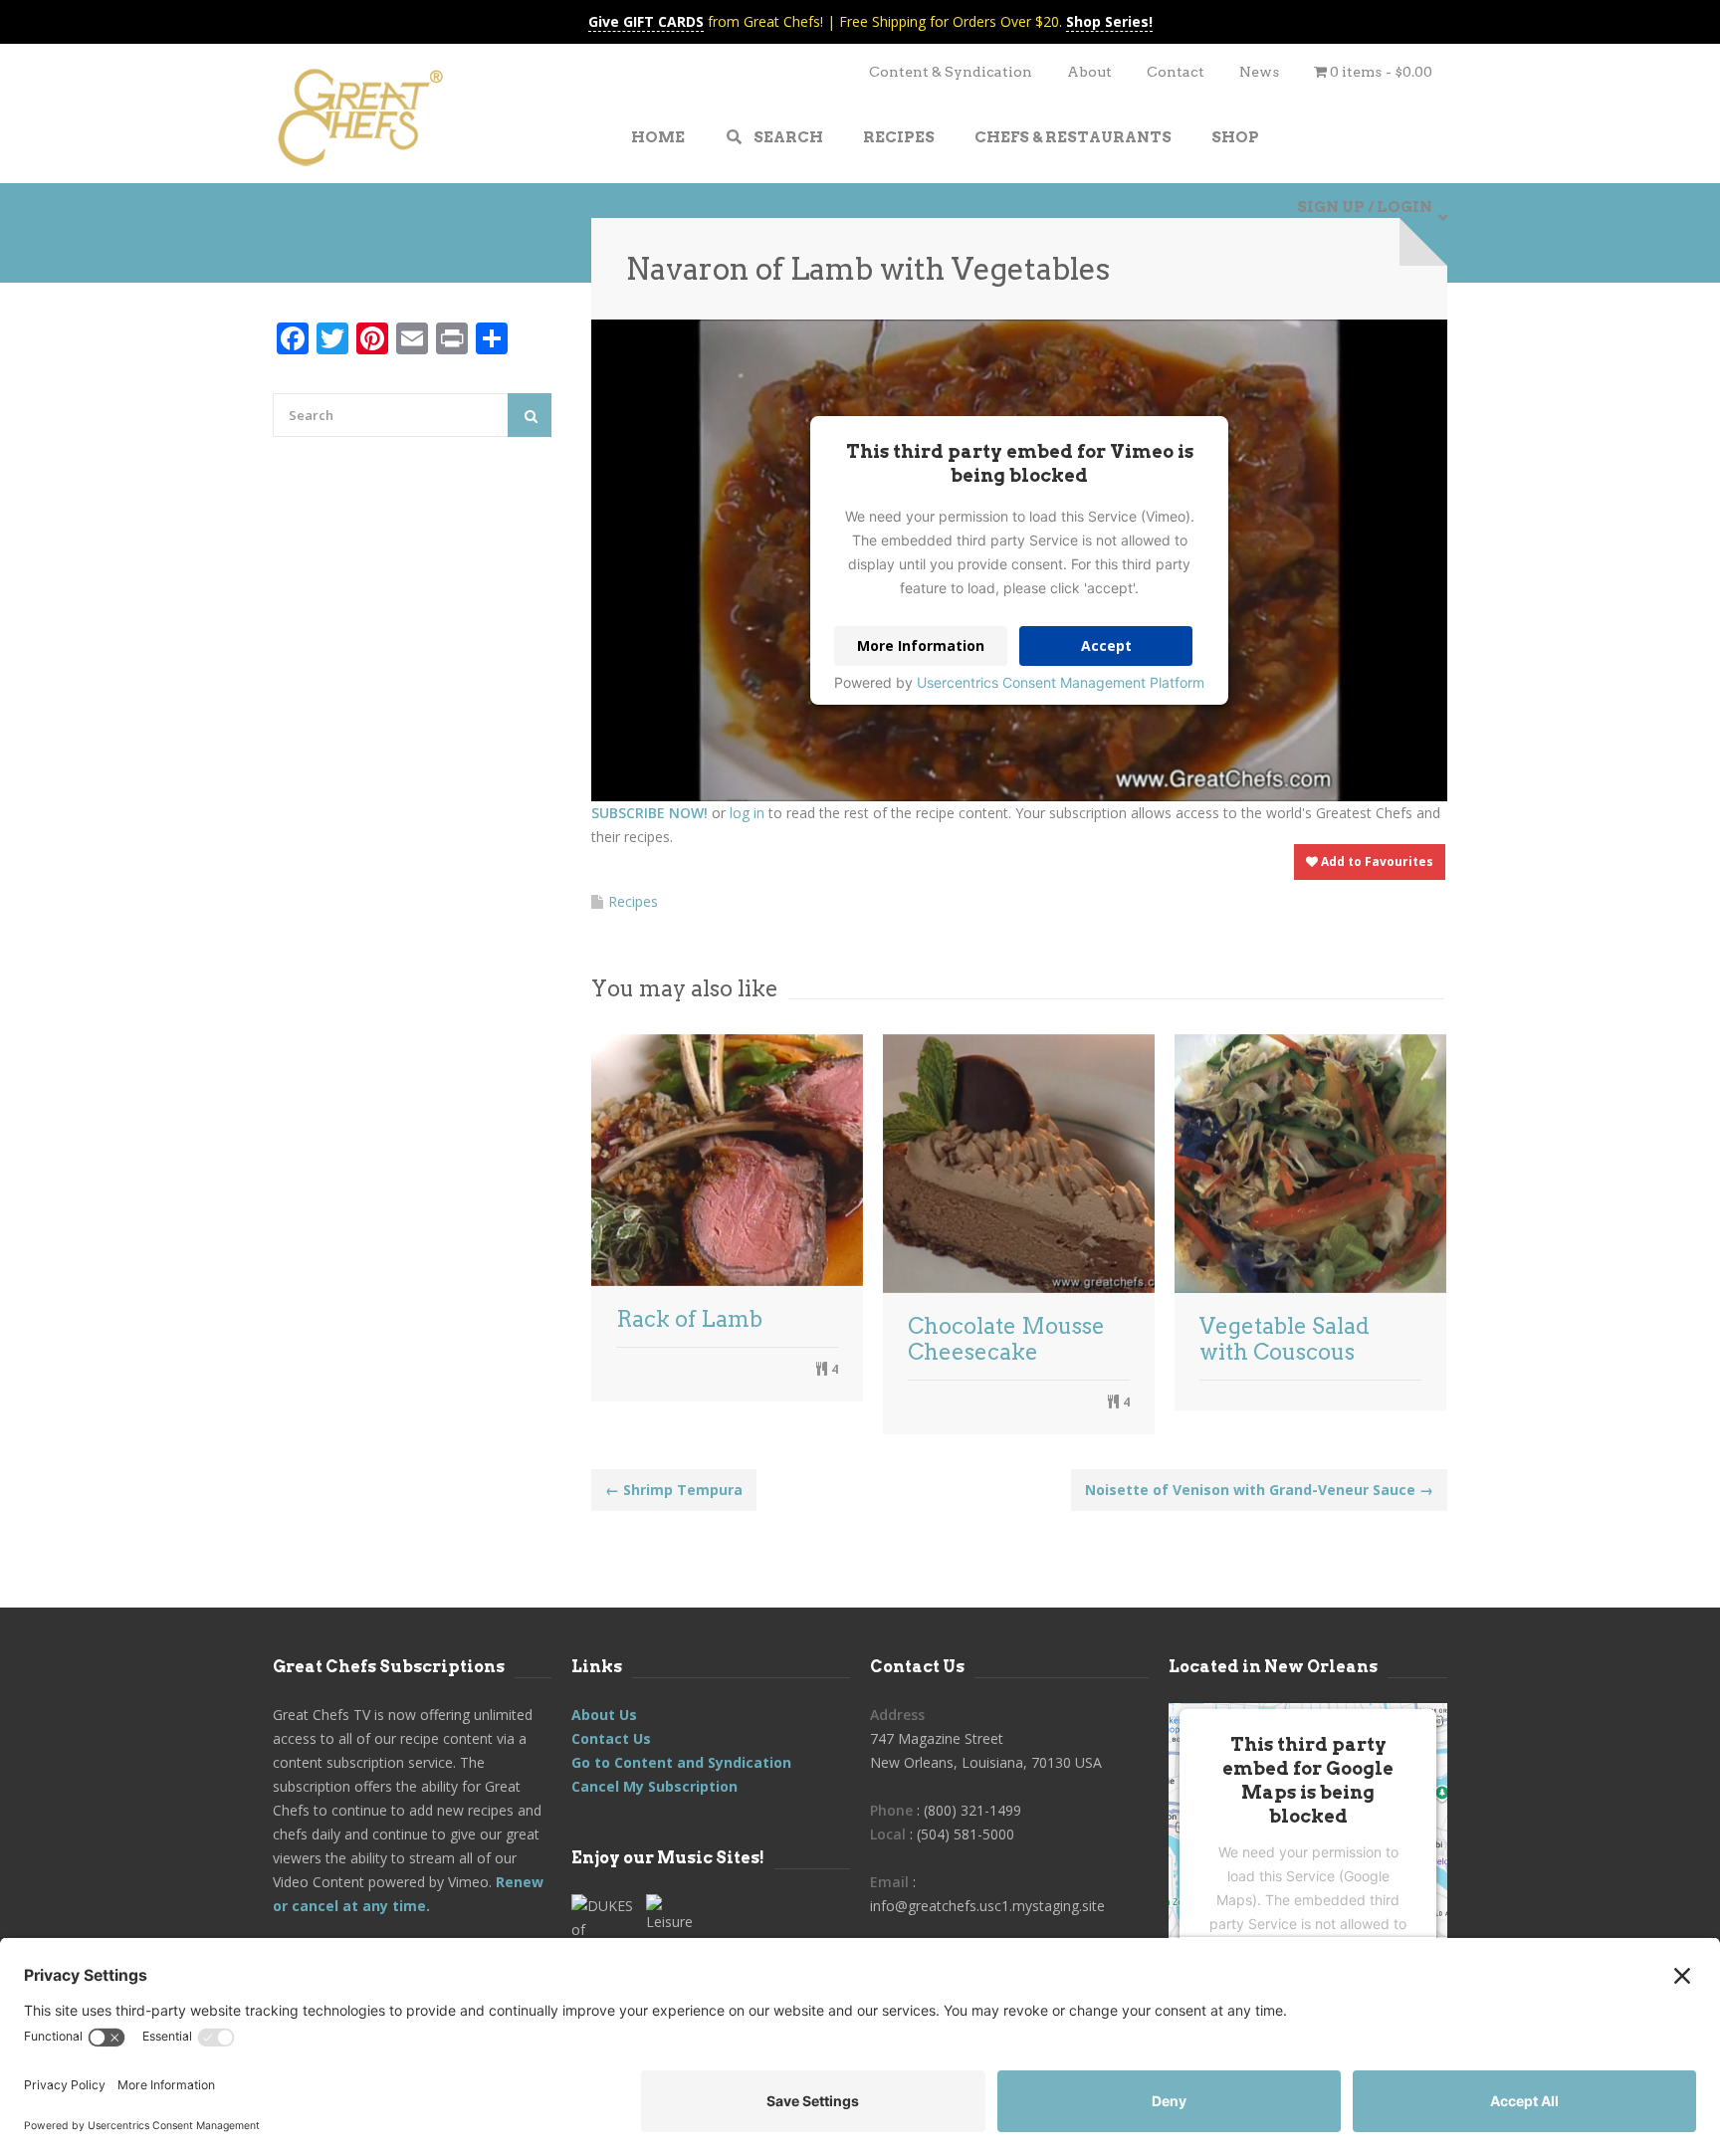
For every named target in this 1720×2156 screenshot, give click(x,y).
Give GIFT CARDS (646, 21)
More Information (921, 646)
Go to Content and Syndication (681, 1762)
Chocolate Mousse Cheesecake (1006, 1339)
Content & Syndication (951, 72)
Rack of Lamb (689, 1319)
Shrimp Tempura (674, 1490)
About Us (604, 1715)
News (1259, 72)
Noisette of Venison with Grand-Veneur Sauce (1259, 1490)
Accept (1106, 646)
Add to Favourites (1376, 862)
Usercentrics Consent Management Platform (1061, 682)
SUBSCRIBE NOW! (649, 813)
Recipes (633, 901)
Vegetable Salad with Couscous (1285, 1339)
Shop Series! (1109, 21)
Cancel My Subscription (654, 1786)
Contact (1176, 72)
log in (747, 813)
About (1089, 72)
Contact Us (611, 1738)
